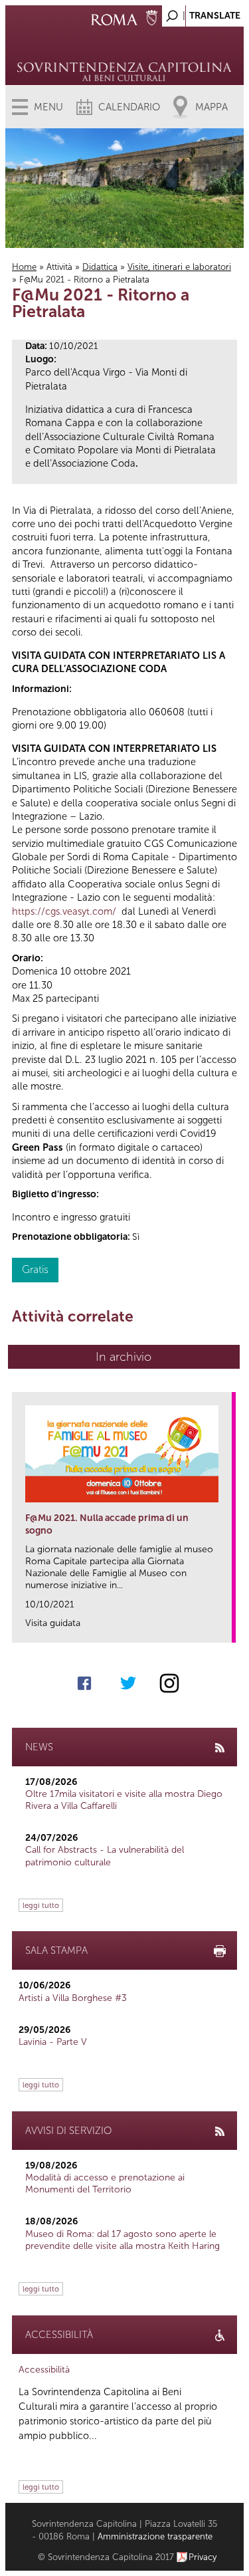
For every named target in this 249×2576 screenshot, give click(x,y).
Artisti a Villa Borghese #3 (73, 1998)
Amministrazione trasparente (155, 2536)
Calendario (129, 107)
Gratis (35, 1269)
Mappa (211, 107)
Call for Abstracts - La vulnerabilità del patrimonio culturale (105, 1856)
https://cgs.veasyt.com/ (64, 911)
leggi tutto (41, 1905)
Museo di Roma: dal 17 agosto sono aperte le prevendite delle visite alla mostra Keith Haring (123, 2240)
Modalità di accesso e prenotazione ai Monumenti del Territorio (105, 2183)
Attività (59, 267)
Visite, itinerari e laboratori (179, 267)
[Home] (124, 53)
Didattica (100, 267)
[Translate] (201, 12)
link (226, 1628)
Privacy (203, 2557)
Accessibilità (44, 2370)
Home (24, 267)
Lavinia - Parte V (53, 2042)
